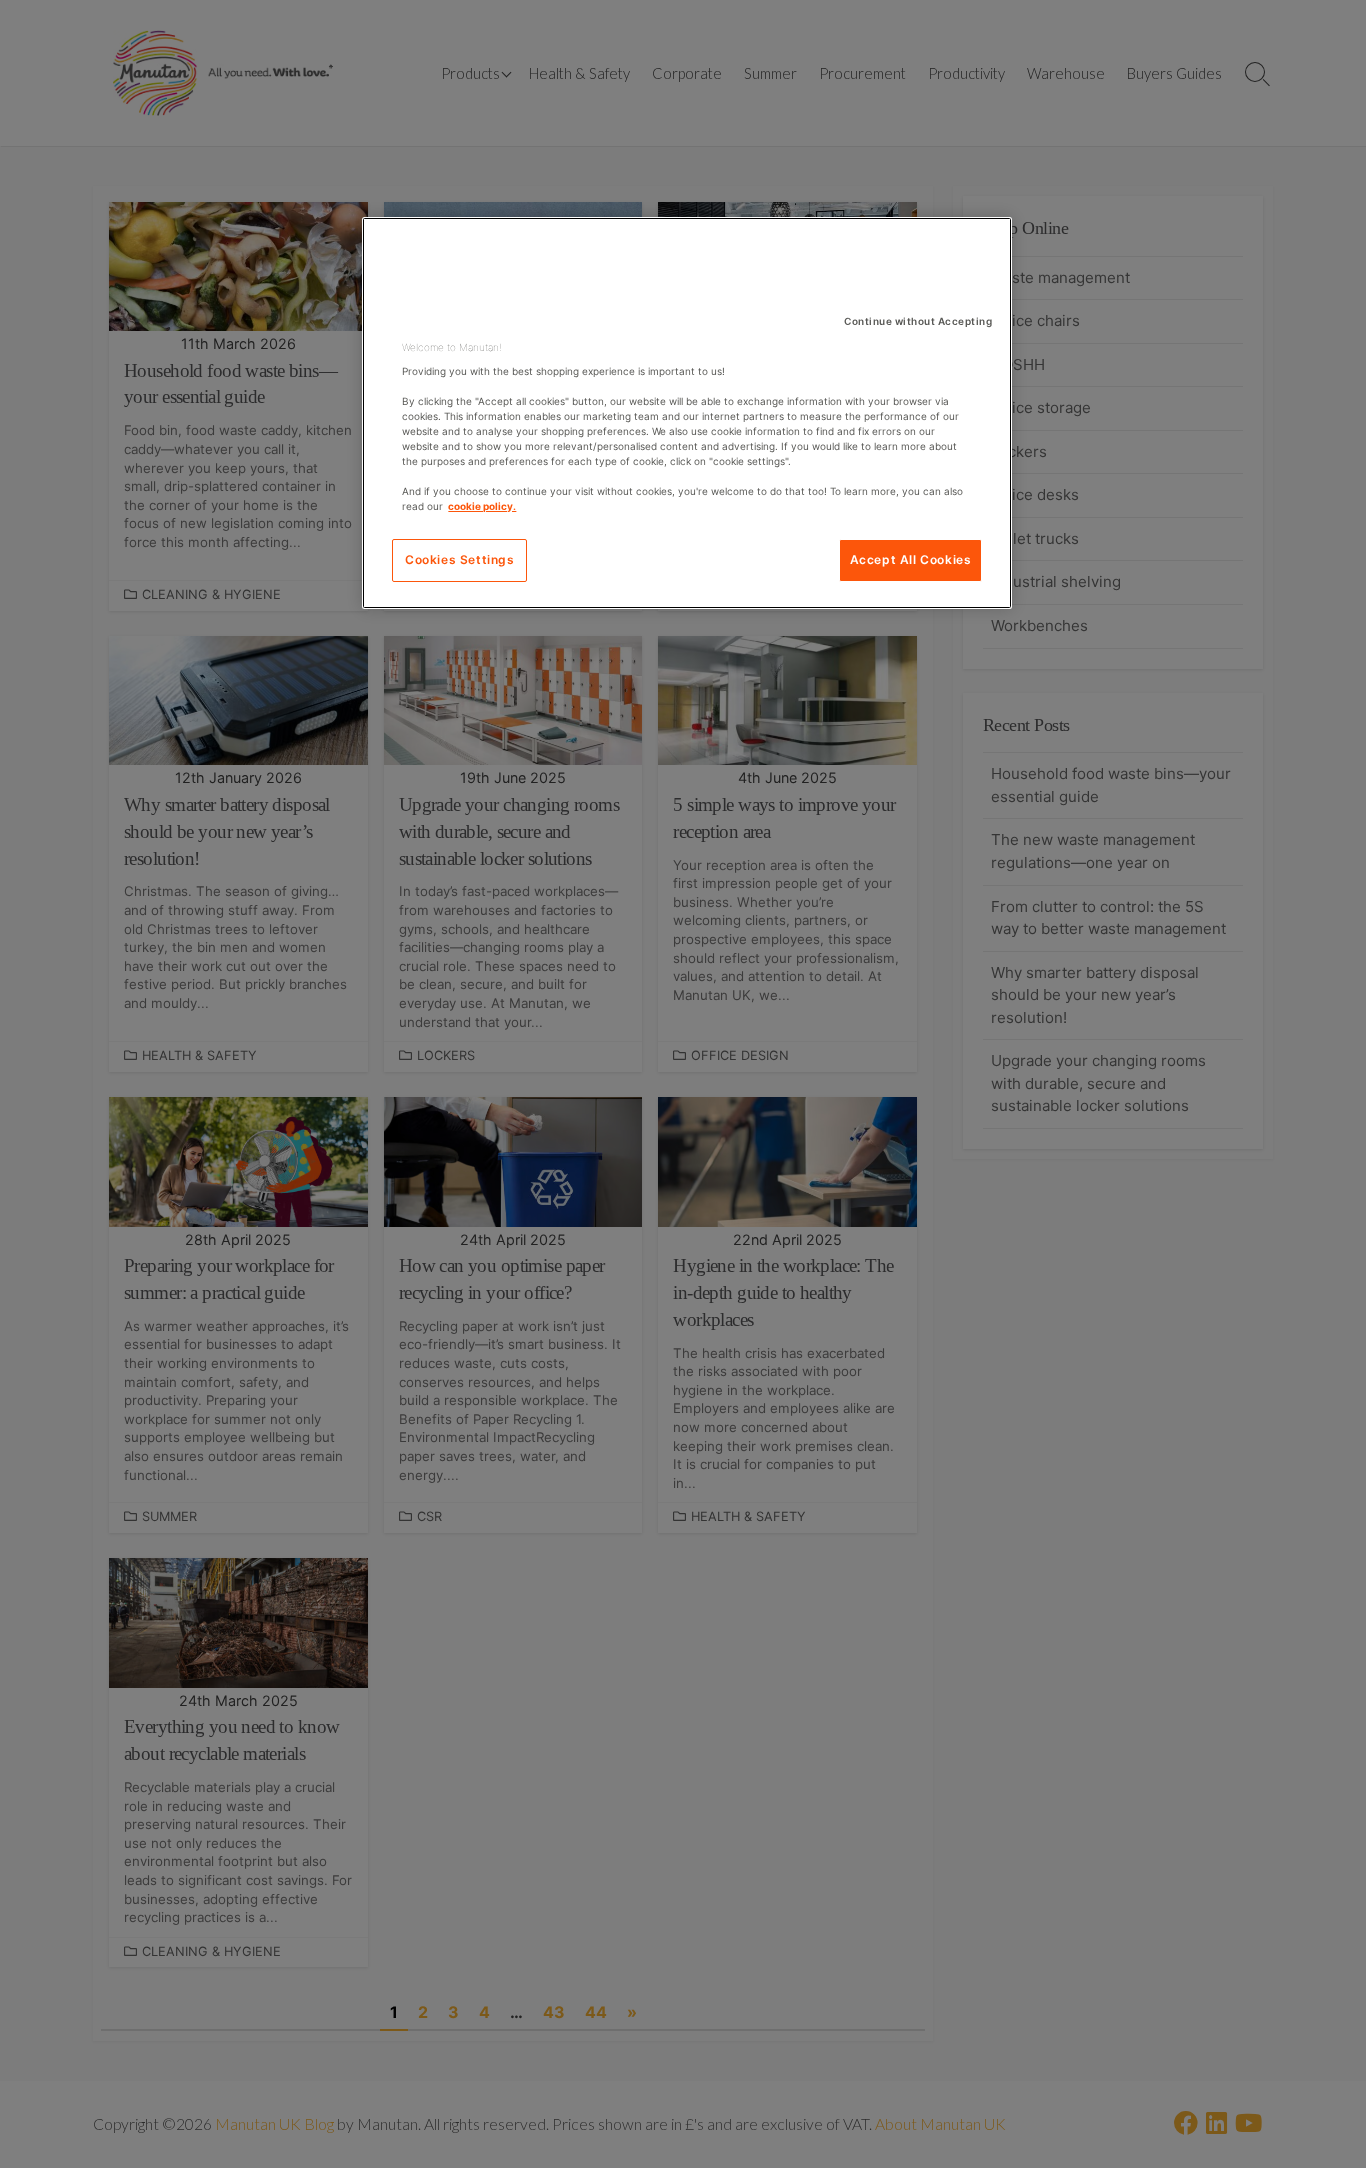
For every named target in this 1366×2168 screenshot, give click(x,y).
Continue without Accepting (918, 321)
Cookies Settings (460, 559)
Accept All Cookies (911, 559)
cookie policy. (482, 506)
